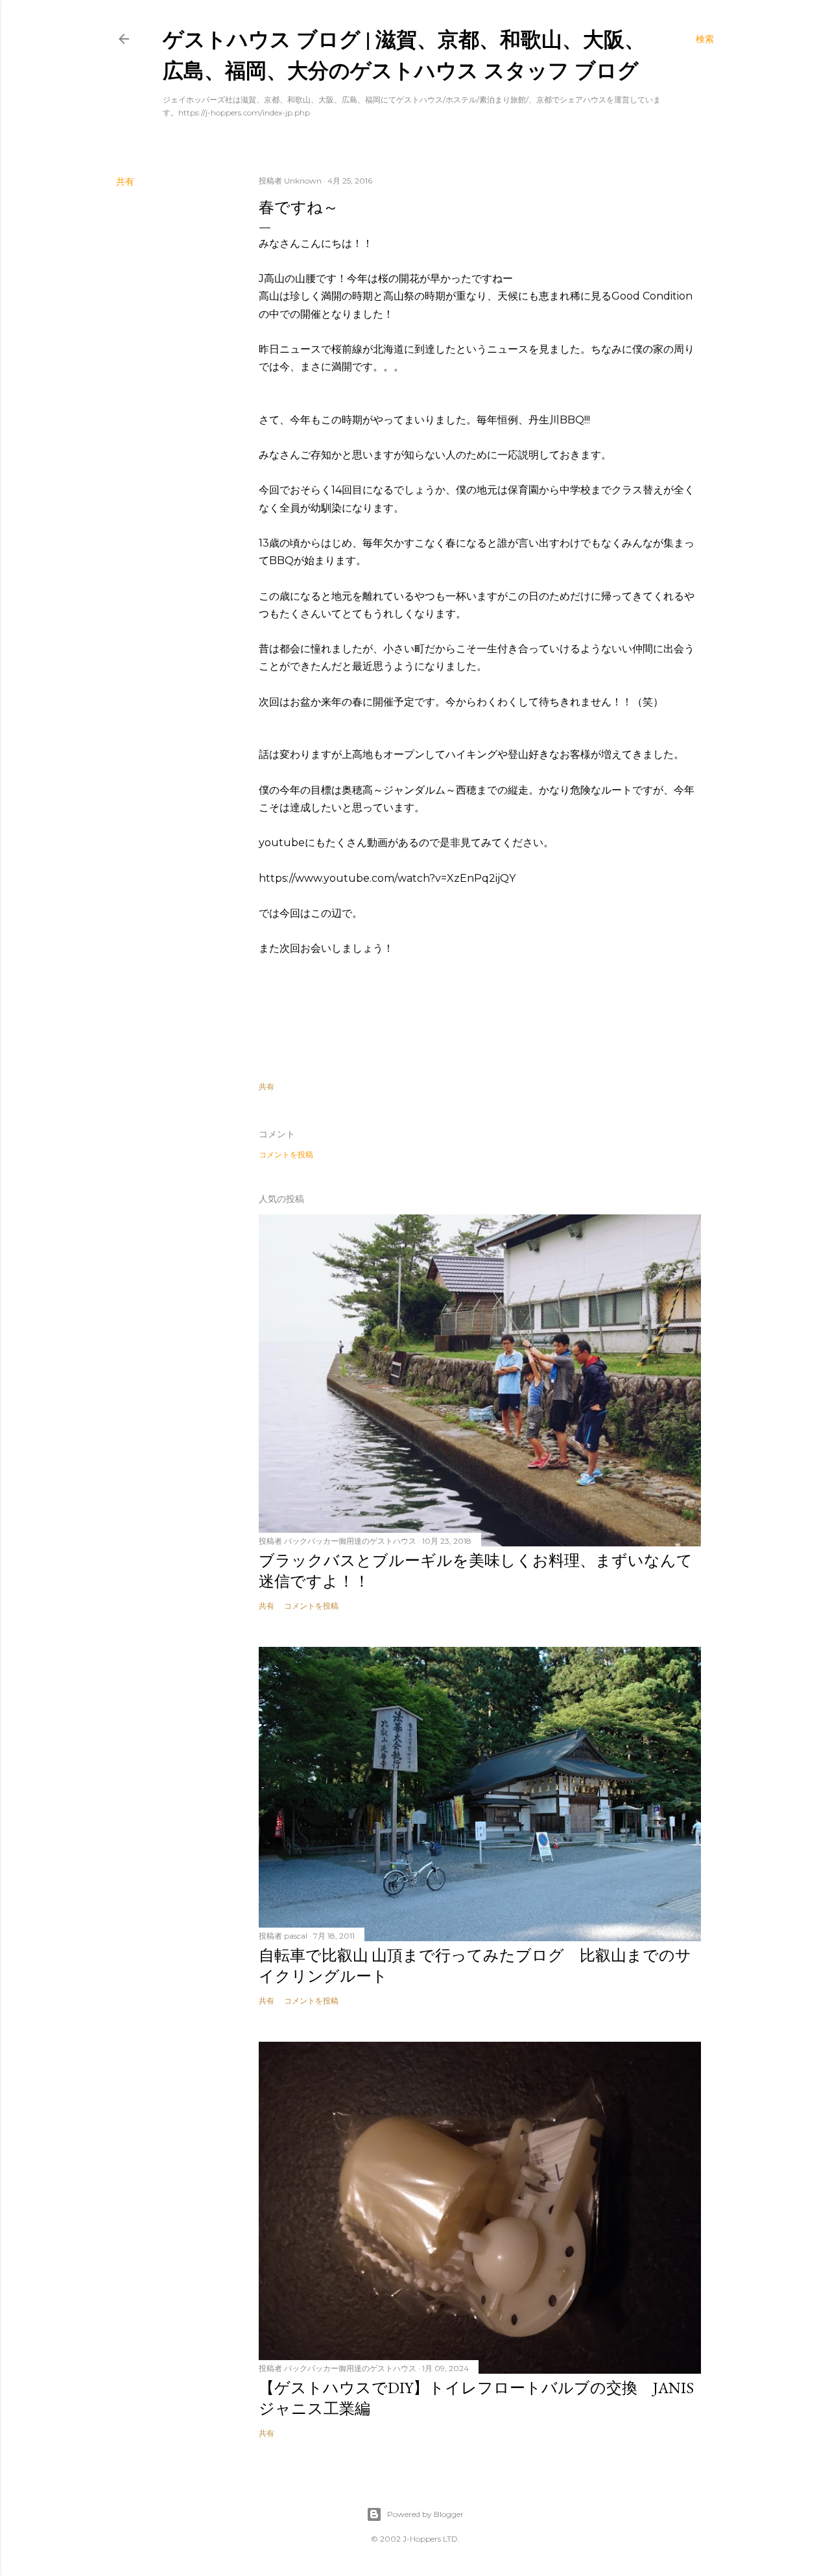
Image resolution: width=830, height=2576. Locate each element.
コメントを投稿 (286, 1154)
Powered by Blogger (425, 2514)
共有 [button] (125, 182)
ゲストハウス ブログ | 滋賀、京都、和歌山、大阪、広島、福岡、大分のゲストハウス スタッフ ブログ (404, 54)
